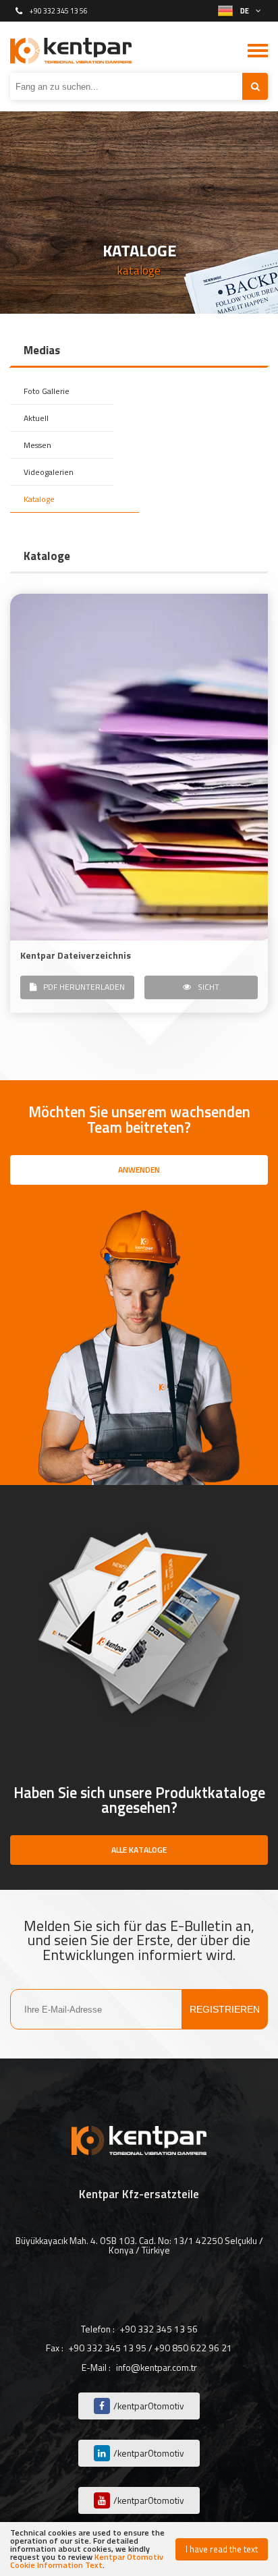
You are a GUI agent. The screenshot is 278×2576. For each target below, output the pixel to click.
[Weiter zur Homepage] (71, 51)
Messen (37, 445)
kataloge (139, 271)
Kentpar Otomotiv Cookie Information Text (87, 2561)
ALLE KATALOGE (139, 1850)
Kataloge (39, 499)
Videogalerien (49, 472)
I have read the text (222, 2549)
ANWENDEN (139, 1170)
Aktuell (36, 418)
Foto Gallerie (47, 391)
